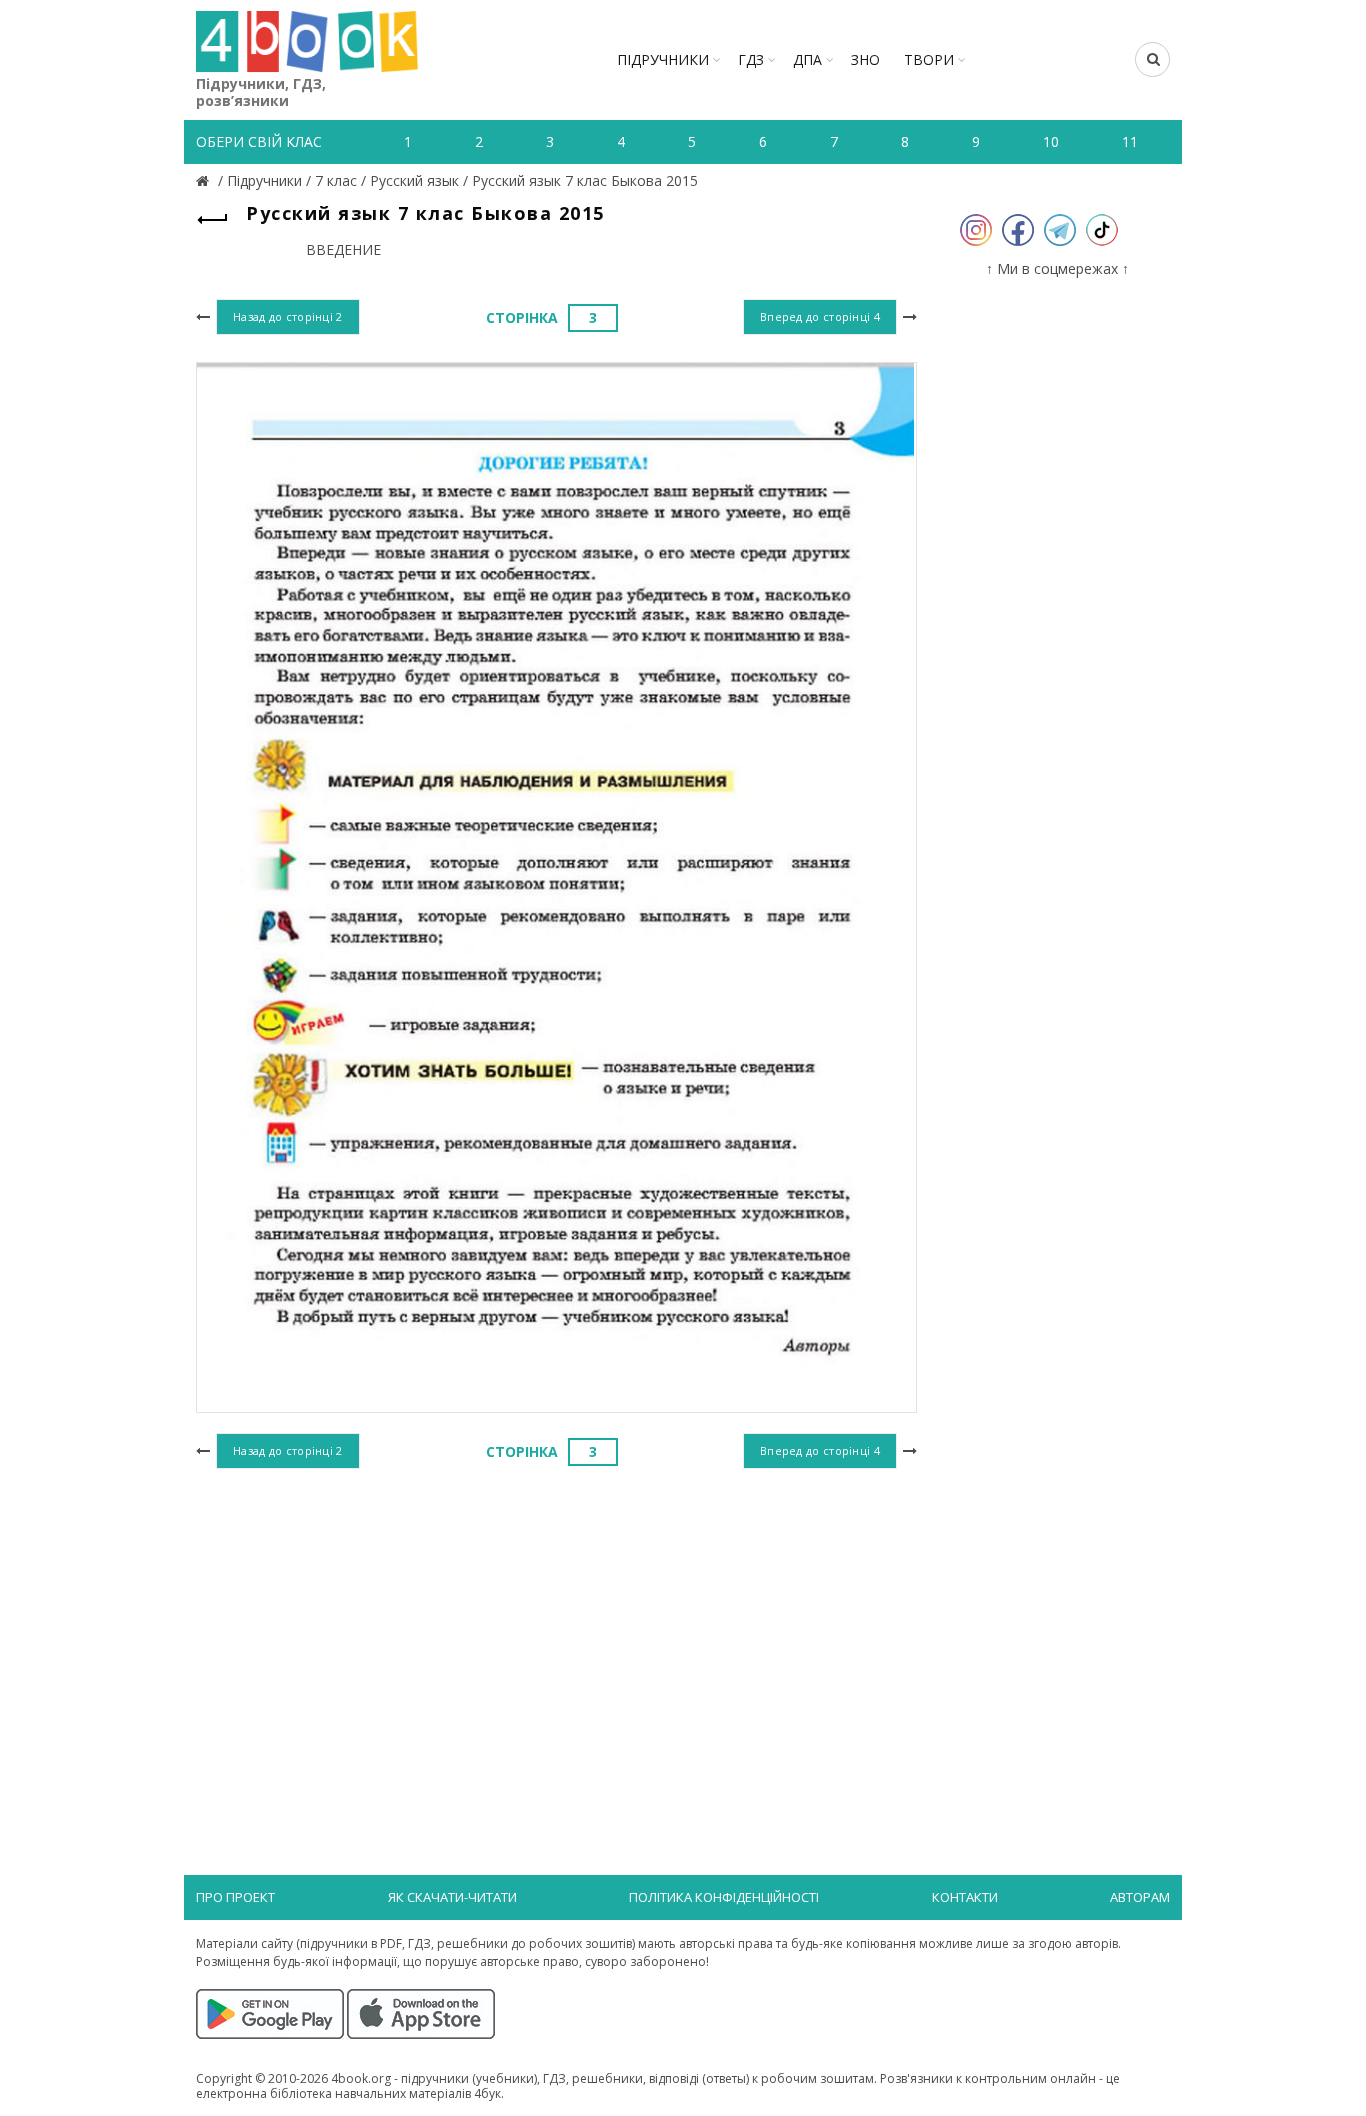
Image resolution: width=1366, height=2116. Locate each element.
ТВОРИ (929, 59)
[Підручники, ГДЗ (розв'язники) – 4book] (205, 180)
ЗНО (865, 59)
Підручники (663, 59)
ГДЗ (751, 59)
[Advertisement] (556, 1638)
